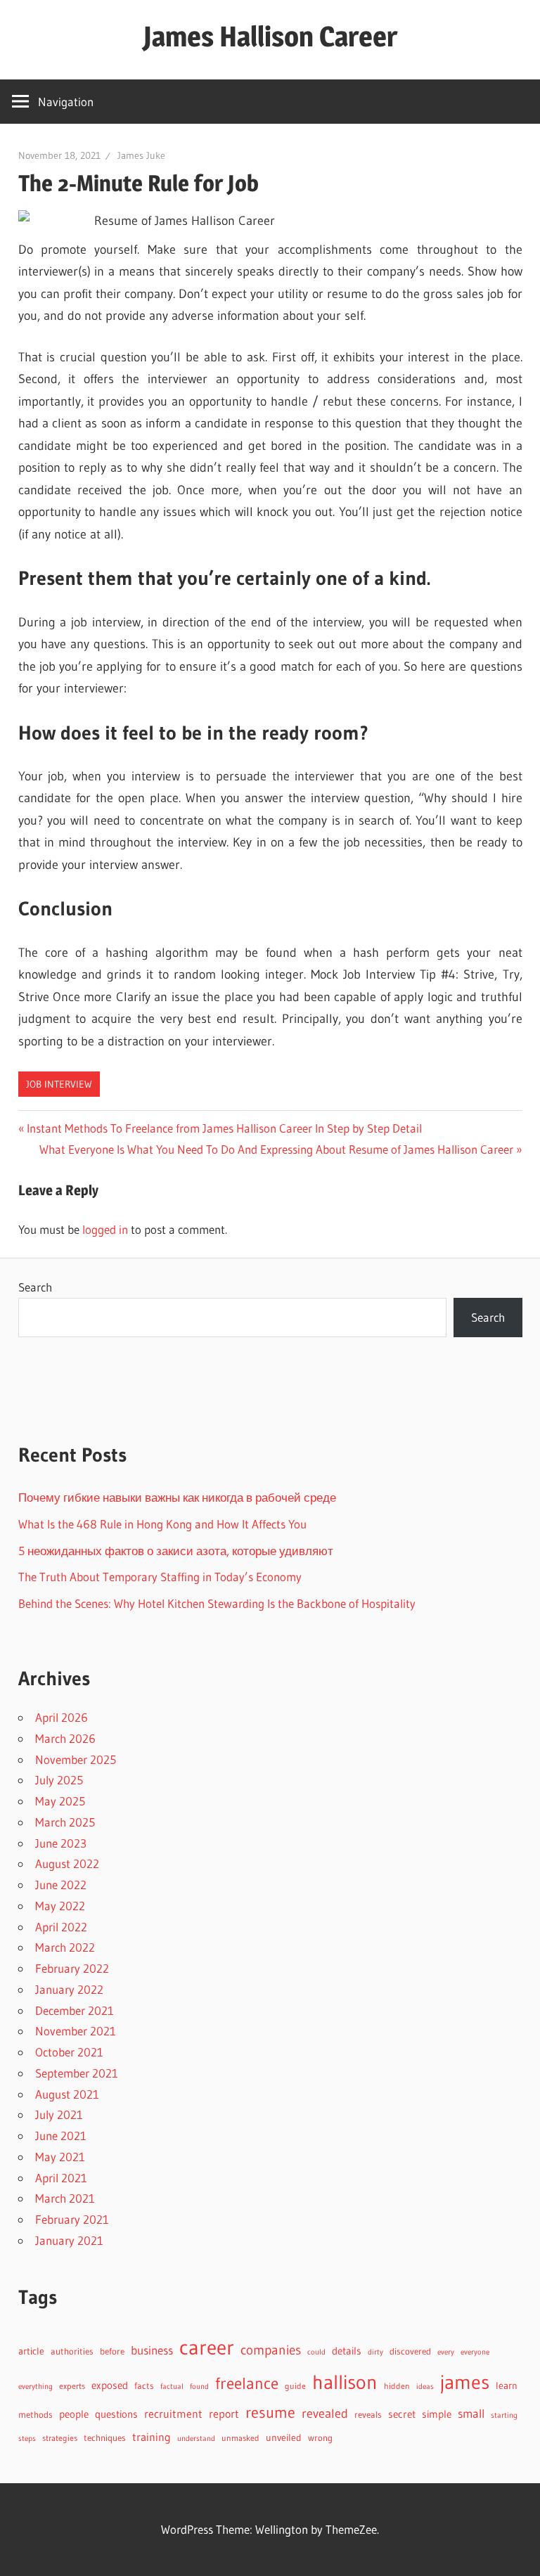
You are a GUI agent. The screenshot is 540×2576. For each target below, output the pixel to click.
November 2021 (76, 2031)
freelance (247, 2383)
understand (196, 2439)
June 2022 (61, 1885)
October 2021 (69, 2052)
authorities (72, 2351)
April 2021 (61, 2178)
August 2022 (67, 1863)
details (347, 2351)
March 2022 (65, 1947)
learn (507, 2386)
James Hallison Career (270, 36)
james (465, 2382)
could (316, 2352)
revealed (325, 2413)
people (74, 2414)
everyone (475, 2352)
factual (172, 2387)
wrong (320, 2438)
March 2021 (65, 2198)
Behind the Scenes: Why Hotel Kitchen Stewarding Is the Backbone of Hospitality (217, 1603)
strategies (60, 2438)
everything (36, 2387)
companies (271, 2350)
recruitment (173, 2414)
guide (295, 2386)
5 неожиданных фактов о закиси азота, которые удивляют (176, 1551)
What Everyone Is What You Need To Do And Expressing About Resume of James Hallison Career (276, 1149)
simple (437, 2414)
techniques (105, 2438)
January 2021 (69, 2240)
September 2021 (77, 2073)
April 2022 (61, 1927)
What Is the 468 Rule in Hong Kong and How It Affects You (162, 1524)
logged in (105, 1229)
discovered (410, 2351)
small (471, 2414)
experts (72, 2386)
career (207, 2347)
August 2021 (67, 2094)
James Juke (141, 155)
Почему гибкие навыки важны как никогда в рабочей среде (177, 1497)
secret (402, 2414)
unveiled (284, 2438)
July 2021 (59, 2114)
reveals (368, 2414)
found (199, 2387)
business (152, 2350)
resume (270, 2413)
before (112, 2351)
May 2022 (60, 1906)
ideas (425, 2387)
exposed (110, 2385)
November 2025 (76, 1759)
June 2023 (61, 1843)
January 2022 (69, 1989)
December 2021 (75, 2010)
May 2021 (60, 2157)
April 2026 (62, 1717)
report (224, 2414)
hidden (397, 2386)
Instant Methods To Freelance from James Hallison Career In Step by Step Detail (224, 1128)
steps (27, 2439)
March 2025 (65, 1822)
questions (116, 2414)
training (152, 2437)
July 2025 (59, 1780)
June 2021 (61, 2136)
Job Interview (59, 1084)
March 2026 (65, 1738)
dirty (375, 2352)
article (31, 2351)
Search (35, 1287)
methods (36, 2415)
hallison (345, 2382)
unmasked (240, 2438)
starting (504, 2415)
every (446, 2352)
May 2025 (60, 1801)
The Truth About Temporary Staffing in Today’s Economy (160, 1577)
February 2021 (72, 2219)
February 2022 (72, 1968)
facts (144, 2386)
